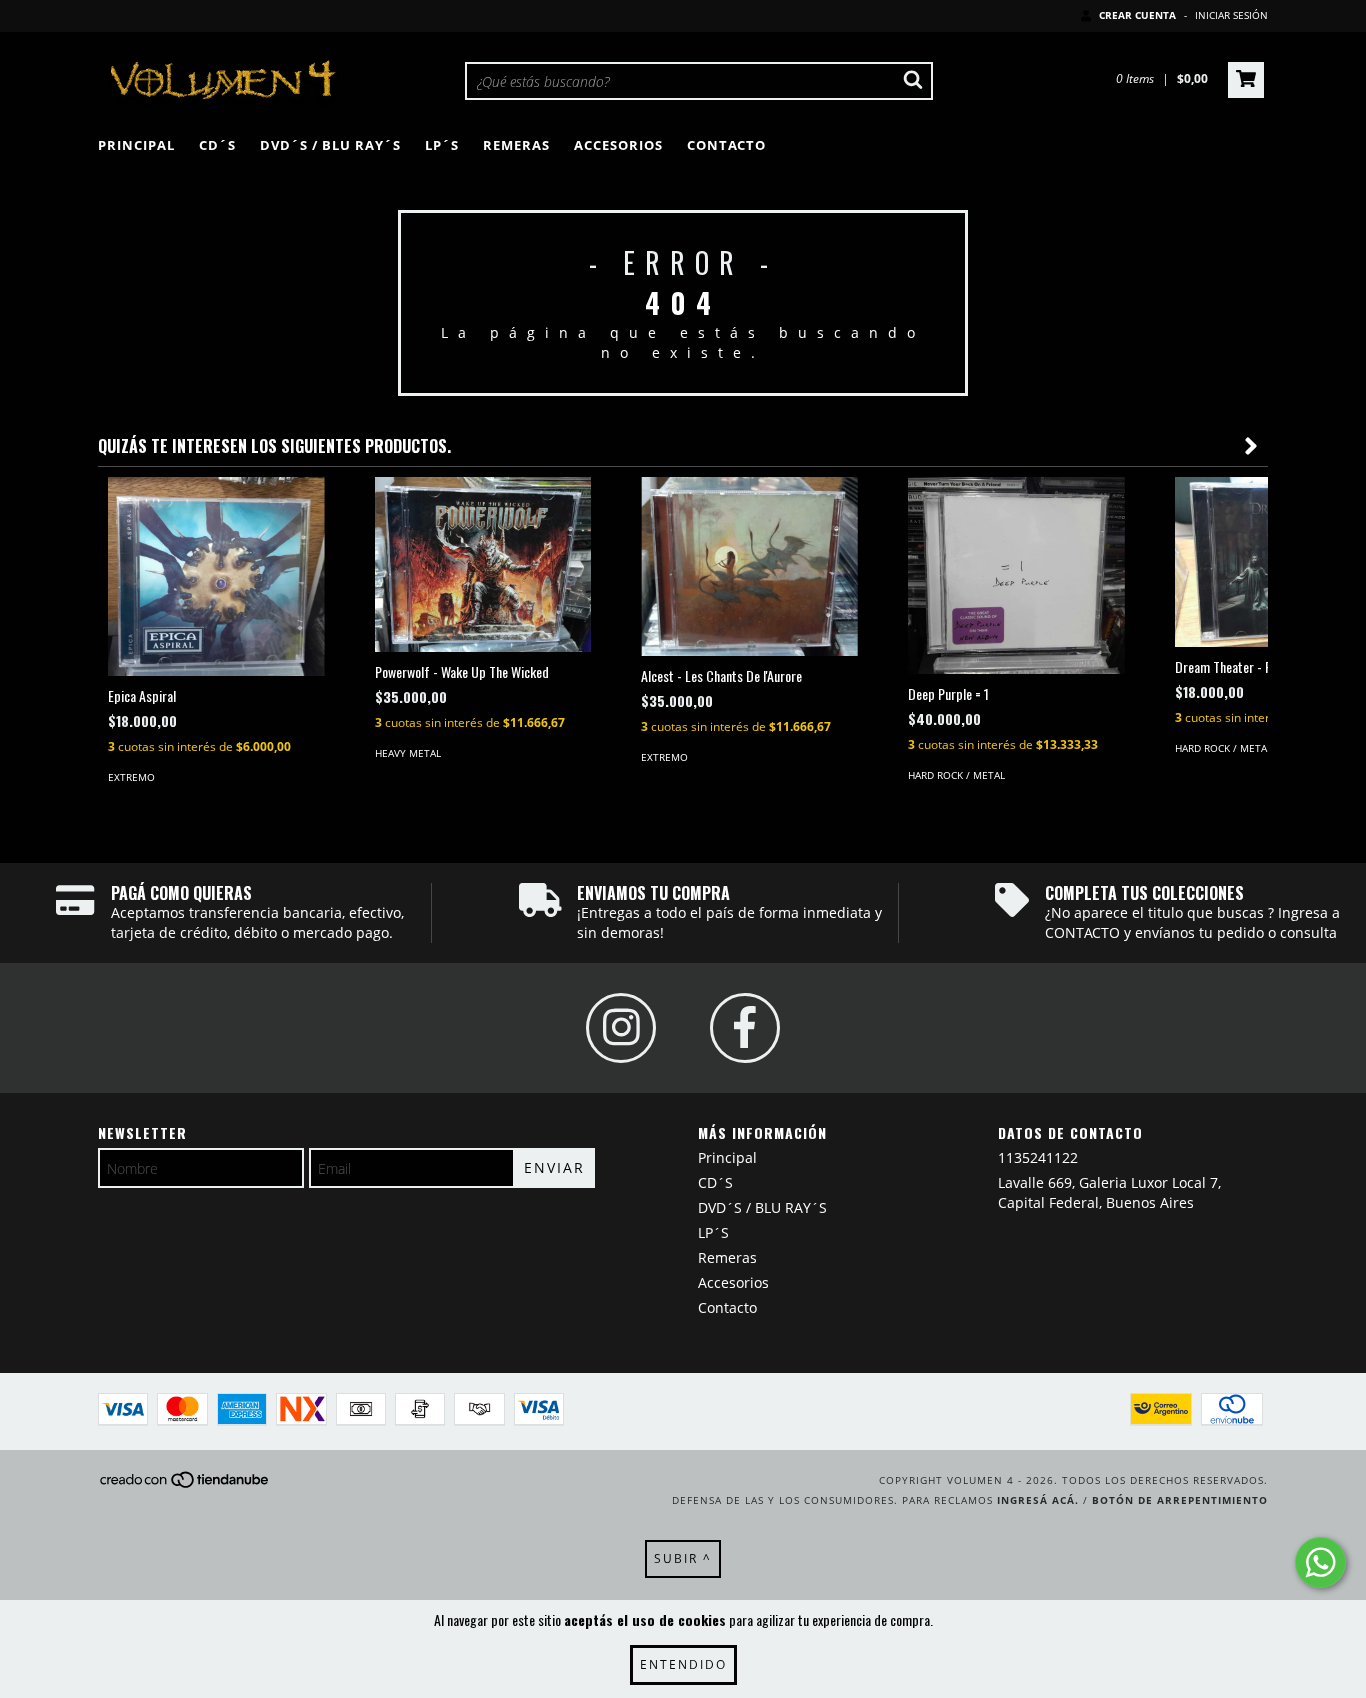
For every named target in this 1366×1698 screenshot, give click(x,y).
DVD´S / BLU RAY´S (330, 145)
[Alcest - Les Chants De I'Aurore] (749, 566)
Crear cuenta (1137, 15)
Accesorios (618, 145)
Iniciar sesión (1231, 15)
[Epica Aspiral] (216, 576)
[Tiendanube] (185, 1485)
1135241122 (1038, 1157)
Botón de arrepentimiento (1180, 1500)
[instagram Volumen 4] (621, 1028)
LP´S (442, 145)
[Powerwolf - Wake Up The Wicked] (483, 564)
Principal (136, 145)
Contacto (726, 145)
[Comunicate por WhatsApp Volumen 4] (1320, 1562)
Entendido (683, 1664)
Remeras (516, 145)
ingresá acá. (1038, 1500)
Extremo (131, 777)
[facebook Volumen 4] (745, 1028)
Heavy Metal (408, 753)
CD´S (217, 145)
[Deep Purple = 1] (1016, 575)
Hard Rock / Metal (956, 775)
